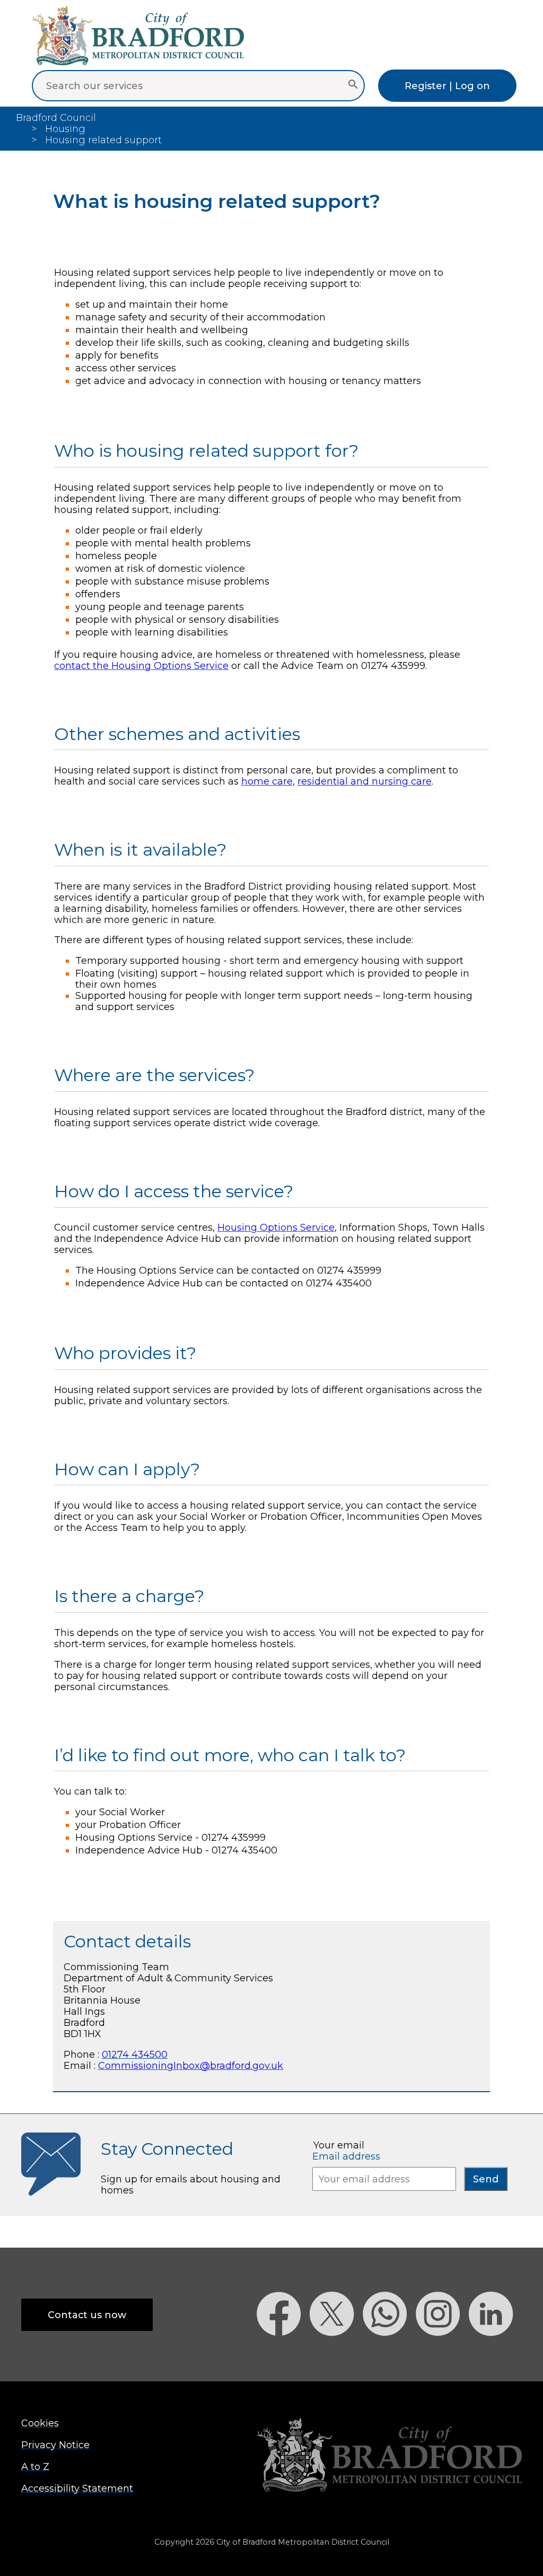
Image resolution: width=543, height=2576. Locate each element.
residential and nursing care (365, 781)
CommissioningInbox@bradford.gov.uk (191, 2065)
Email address (346, 2156)
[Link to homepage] (389, 2456)
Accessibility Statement (77, 2488)
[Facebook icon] (283, 2355)
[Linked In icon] (495, 2355)
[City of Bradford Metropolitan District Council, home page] (138, 62)
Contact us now (87, 2315)
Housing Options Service (276, 1227)
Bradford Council (56, 118)
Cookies (40, 2423)
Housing (65, 129)
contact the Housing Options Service (141, 665)
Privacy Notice (55, 2445)
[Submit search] (353, 85)
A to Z (35, 2466)
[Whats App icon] (389, 2355)
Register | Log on (447, 86)
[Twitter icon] (336, 2355)
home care (267, 781)
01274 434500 (135, 2054)
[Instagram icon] (442, 2355)
